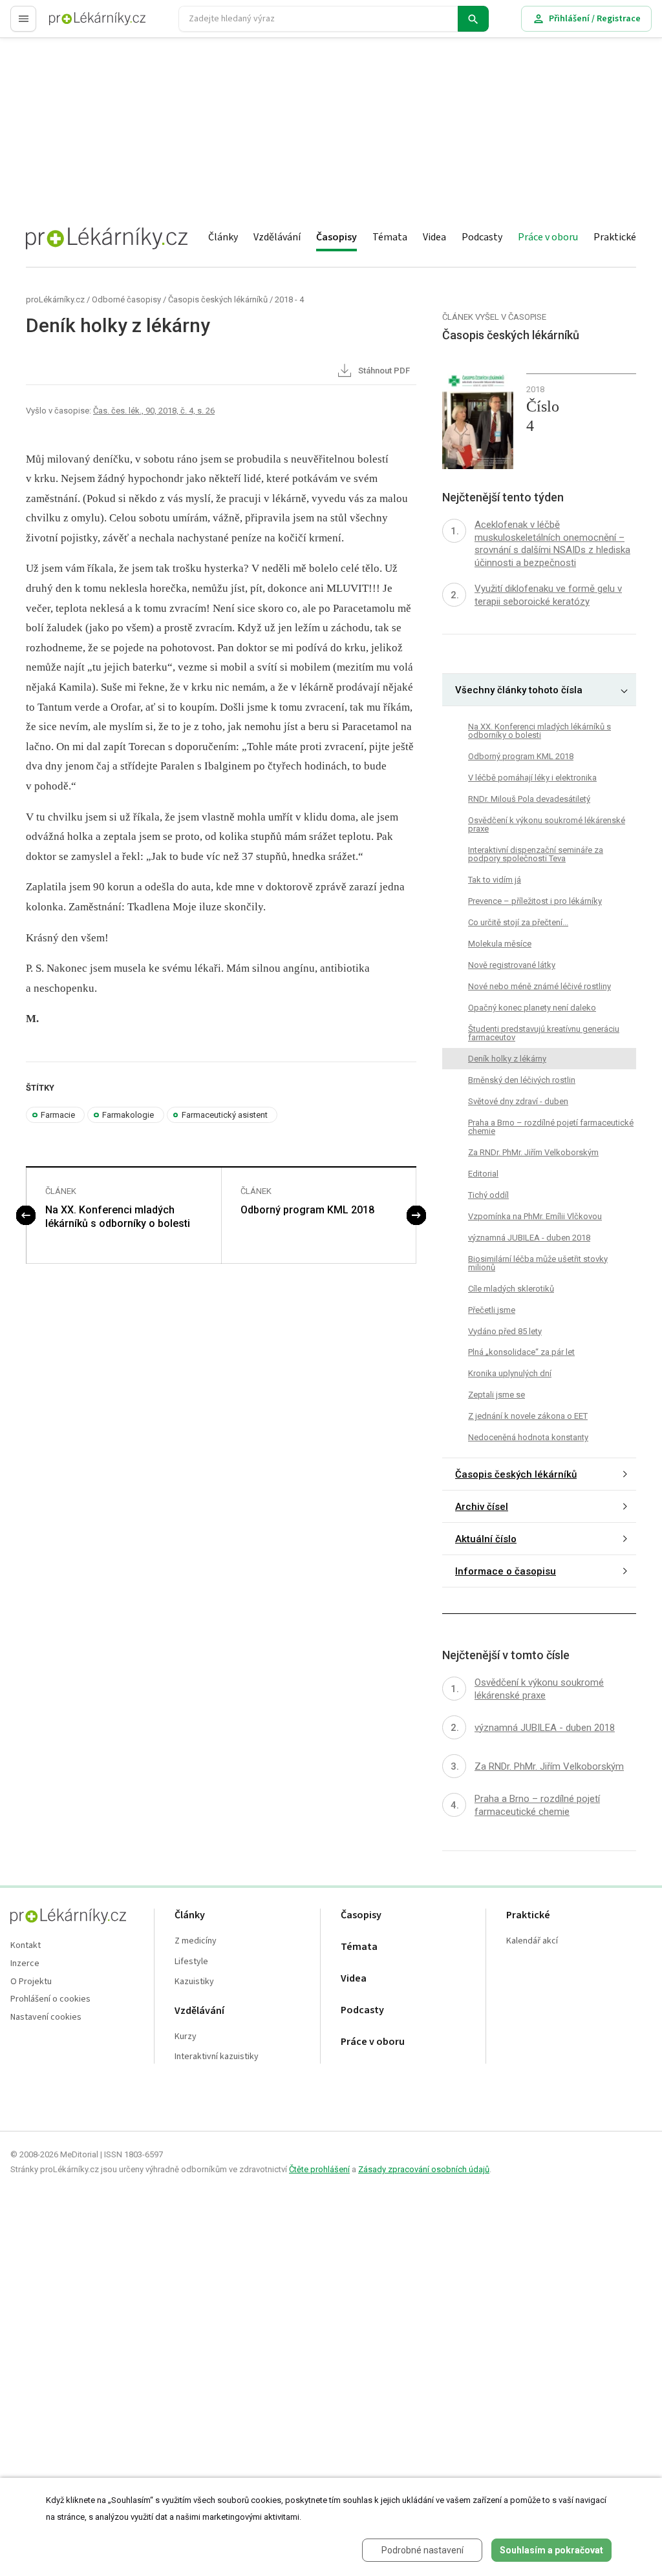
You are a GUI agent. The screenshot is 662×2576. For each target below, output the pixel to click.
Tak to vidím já (495, 880)
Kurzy (186, 2037)
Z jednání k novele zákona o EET (528, 1416)
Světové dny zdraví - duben (518, 1101)
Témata (390, 237)
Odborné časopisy (126, 299)
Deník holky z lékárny (507, 1059)
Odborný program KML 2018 (307, 1210)
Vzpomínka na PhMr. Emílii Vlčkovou (535, 1216)
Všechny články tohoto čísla (519, 690)
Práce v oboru (548, 237)
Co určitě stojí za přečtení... (518, 922)
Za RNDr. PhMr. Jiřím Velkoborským (533, 1152)
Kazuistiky (194, 1982)
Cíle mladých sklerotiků (511, 1289)
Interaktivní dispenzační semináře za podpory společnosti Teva (536, 854)
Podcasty (482, 237)
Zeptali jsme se (496, 1395)
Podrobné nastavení (422, 2550)
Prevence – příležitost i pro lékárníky (535, 901)
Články (223, 237)
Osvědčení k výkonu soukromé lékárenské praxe (547, 824)
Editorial (483, 1174)
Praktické (615, 237)
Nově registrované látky (512, 965)
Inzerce (25, 1964)
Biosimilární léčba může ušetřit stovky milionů (538, 1263)
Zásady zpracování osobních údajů (424, 2169)
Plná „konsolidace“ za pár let (521, 1352)
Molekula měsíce (500, 944)
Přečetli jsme (492, 1310)
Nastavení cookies (46, 2017)
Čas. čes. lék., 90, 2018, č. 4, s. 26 (154, 411)
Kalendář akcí (532, 1941)
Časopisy (336, 237)
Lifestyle (191, 1962)
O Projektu (31, 1982)
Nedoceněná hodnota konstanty (528, 1437)
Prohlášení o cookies (50, 1999)
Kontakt (26, 1946)
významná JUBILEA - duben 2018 (529, 1238)
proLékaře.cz (75, 24)
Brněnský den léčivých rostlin (522, 1080)
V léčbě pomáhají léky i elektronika (532, 778)
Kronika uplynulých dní (510, 1373)
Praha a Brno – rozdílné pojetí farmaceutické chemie (551, 1127)
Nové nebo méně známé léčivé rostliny (539, 986)
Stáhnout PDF (383, 371)
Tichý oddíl (488, 1195)
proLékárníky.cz (55, 299)
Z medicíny (196, 1941)
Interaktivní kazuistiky (217, 2057)
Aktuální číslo (486, 1539)
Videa (434, 237)
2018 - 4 (289, 299)
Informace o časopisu (506, 1571)
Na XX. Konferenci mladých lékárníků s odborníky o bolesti (118, 1217)
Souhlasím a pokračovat (551, 2550)
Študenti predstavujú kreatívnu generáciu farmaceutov (544, 1033)
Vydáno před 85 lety (505, 1331)
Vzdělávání (277, 237)
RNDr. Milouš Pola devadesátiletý (529, 799)
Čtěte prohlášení (319, 2169)
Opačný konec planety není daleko (532, 1008)
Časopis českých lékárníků (218, 299)
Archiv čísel (482, 1507)
